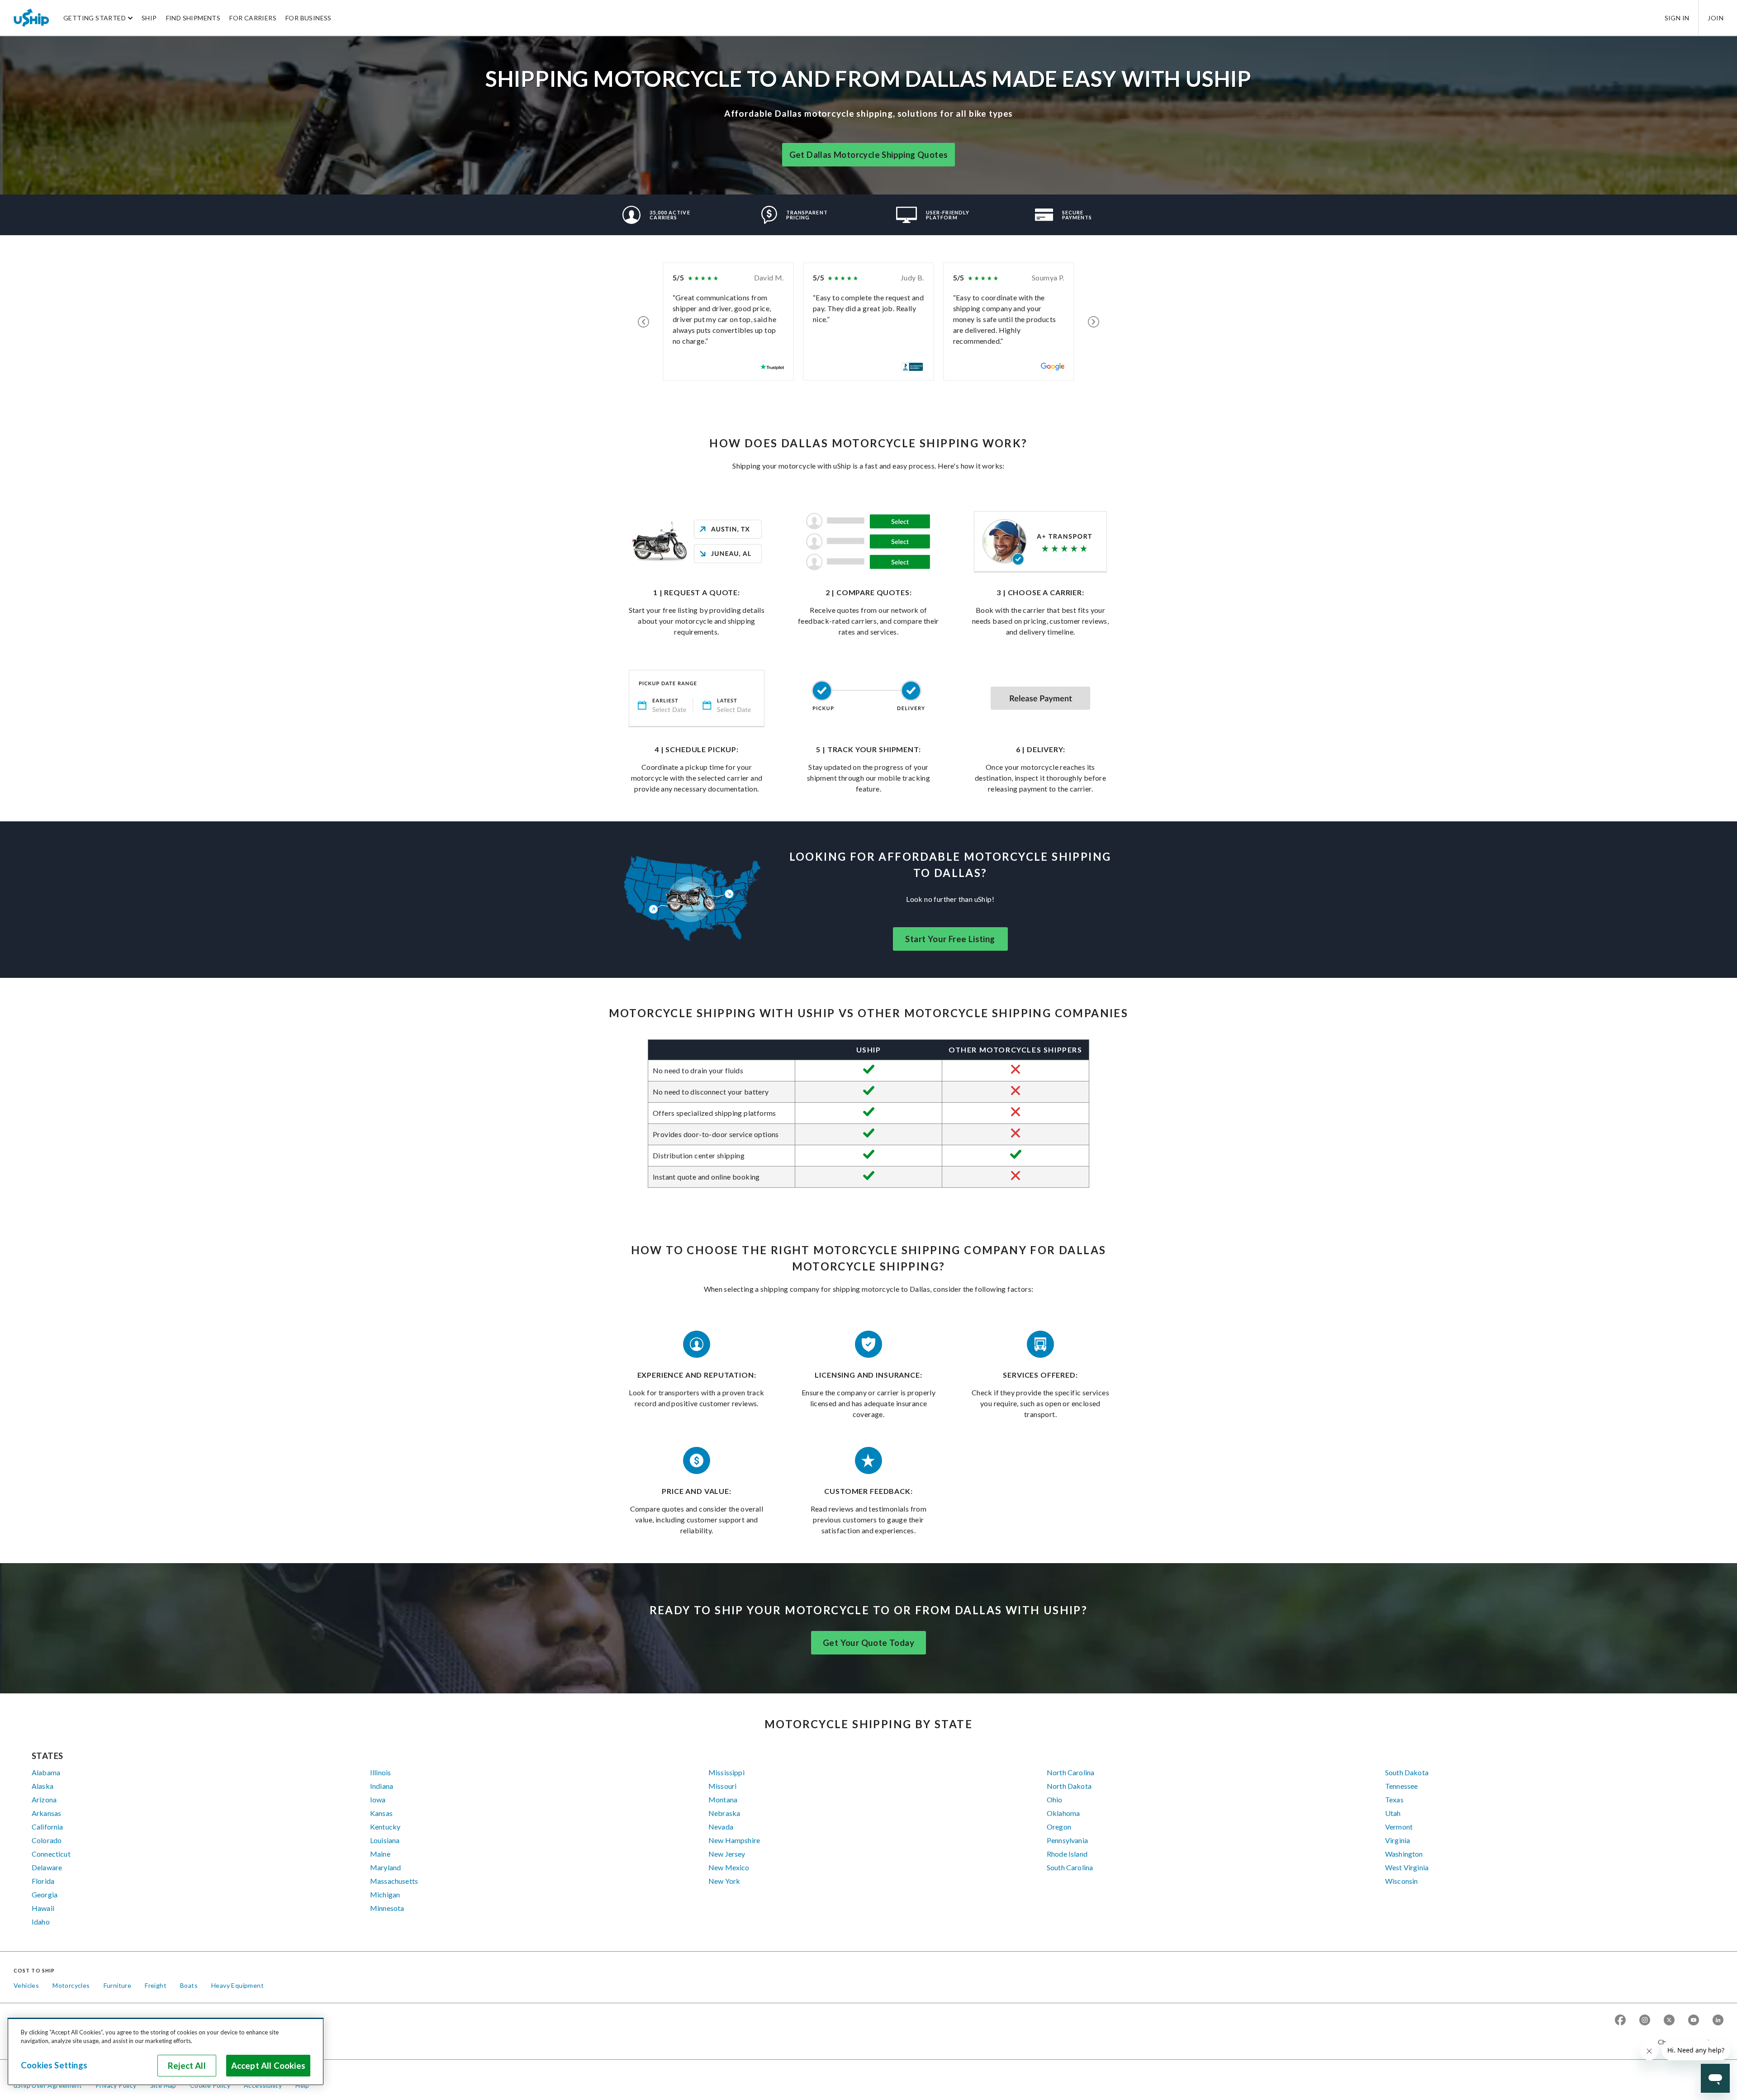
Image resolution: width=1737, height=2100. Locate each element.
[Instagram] (1645, 2021)
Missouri (722, 1786)
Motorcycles (71, 1985)
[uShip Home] (32, 18)
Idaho (41, 1922)
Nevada (721, 1827)
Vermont (1399, 1827)
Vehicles (26, 1985)
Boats (189, 1985)
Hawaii (43, 1908)
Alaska (43, 1786)
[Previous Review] (643, 322)
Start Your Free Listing (950, 939)
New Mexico (729, 1867)
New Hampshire (734, 1840)
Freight (156, 1985)
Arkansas (46, 1813)
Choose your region (1687, 2042)
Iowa (378, 1799)
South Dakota (1407, 1772)
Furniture (118, 1985)
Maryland (385, 1867)
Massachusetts (394, 1881)
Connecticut (51, 1854)
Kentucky (385, 1827)
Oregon (1059, 1827)
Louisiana (385, 1840)
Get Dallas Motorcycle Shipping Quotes (869, 155)
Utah (1393, 1813)
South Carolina (1070, 1867)
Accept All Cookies (268, 2066)
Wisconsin (1401, 1881)
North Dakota (1069, 1786)
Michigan (385, 1894)
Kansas (381, 1813)
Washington (1404, 1854)
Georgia (45, 1894)
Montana (723, 1799)
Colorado (47, 1840)
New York (724, 1881)
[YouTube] (1694, 2021)
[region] (166, 2052)
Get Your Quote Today (868, 1643)
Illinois (380, 1772)
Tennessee (1401, 1786)
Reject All (187, 2066)
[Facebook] (1620, 2021)
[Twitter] (1669, 2021)
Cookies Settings (54, 2065)
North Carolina (1070, 1772)
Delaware (47, 1867)
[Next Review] (1094, 322)
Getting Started (95, 18)
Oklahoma (1063, 1813)
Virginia (1398, 1840)
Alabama (46, 1772)
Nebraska (724, 1813)
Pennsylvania (1067, 1840)
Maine (380, 1854)
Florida (43, 1881)
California (47, 1827)
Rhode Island (1067, 1854)
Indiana (382, 1786)
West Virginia (1407, 1867)
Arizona (44, 1799)
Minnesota (387, 1908)
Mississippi (726, 1772)
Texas (1394, 1799)
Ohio (1055, 1799)
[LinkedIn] (1718, 2021)
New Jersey (727, 1854)
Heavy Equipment (237, 1985)
